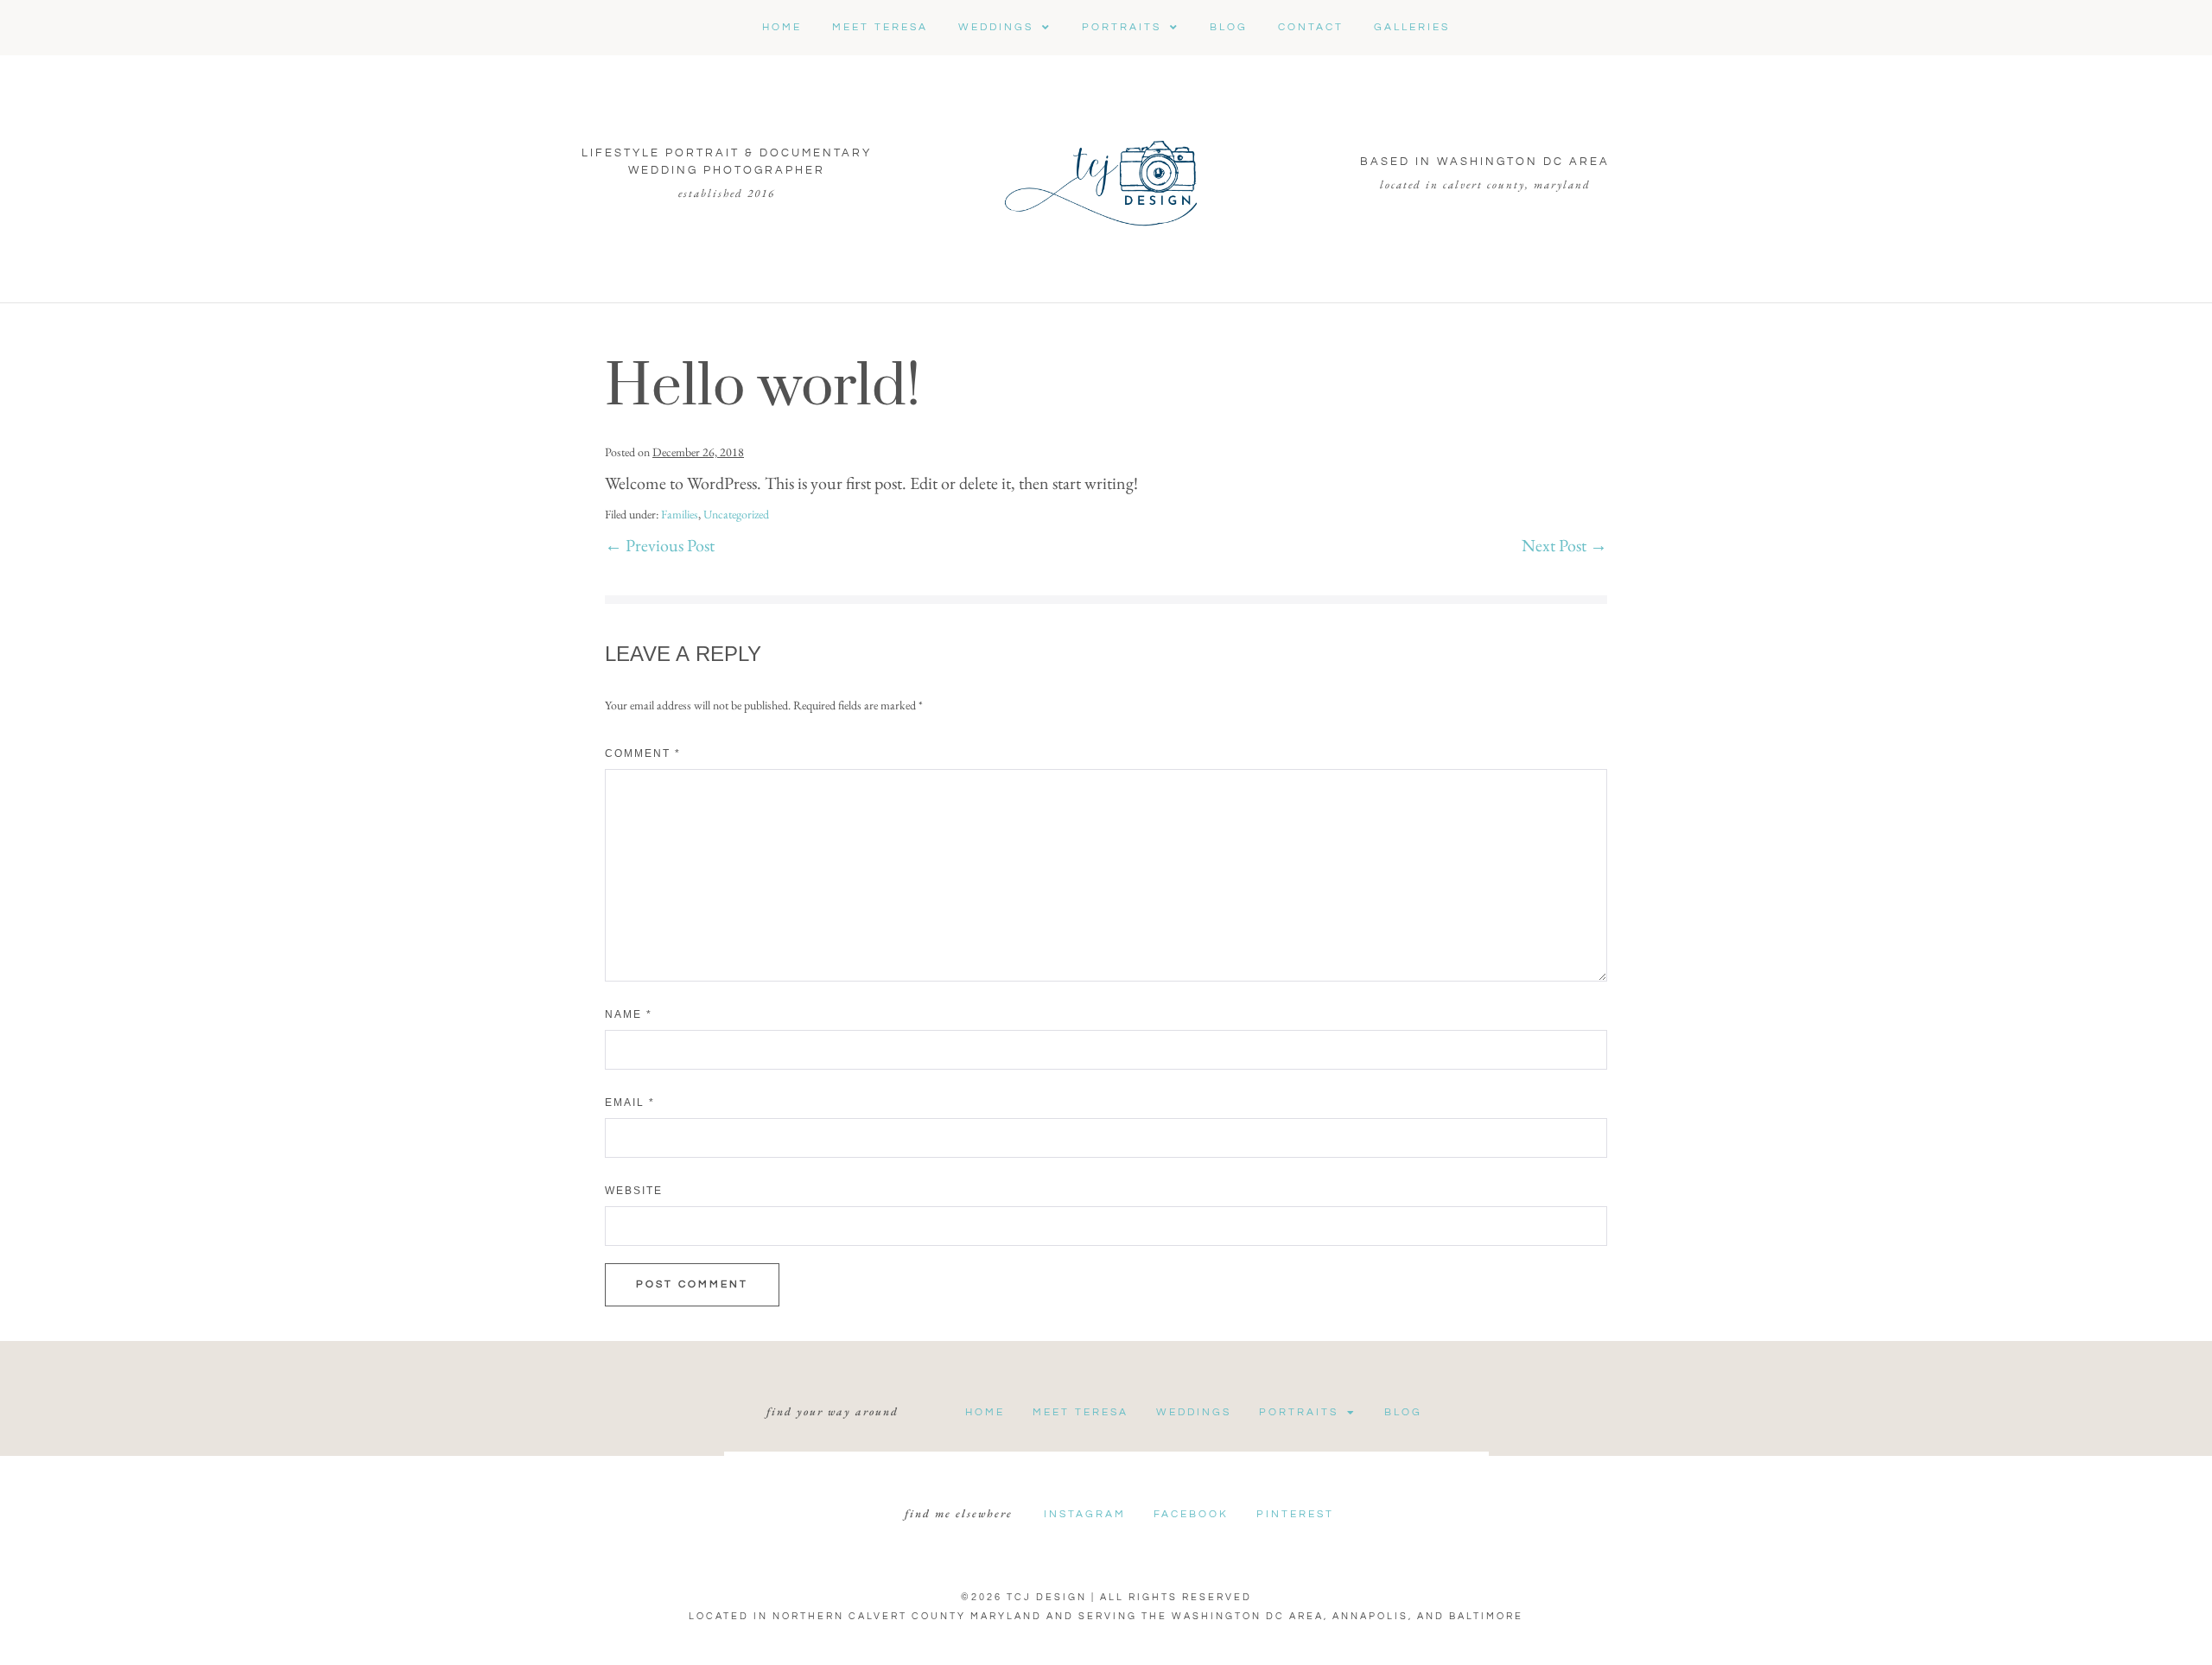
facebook (1191, 1514)
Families (680, 514)
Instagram (1085, 1514)
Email (630, 1103)
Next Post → (1564, 545)
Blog (1403, 1412)
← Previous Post (660, 545)
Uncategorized (736, 514)
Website (634, 1191)
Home (985, 1412)
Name (629, 1014)
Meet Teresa (1081, 1412)
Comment (643, 753)
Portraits (1299, 1412)
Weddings (1194, 1412)
